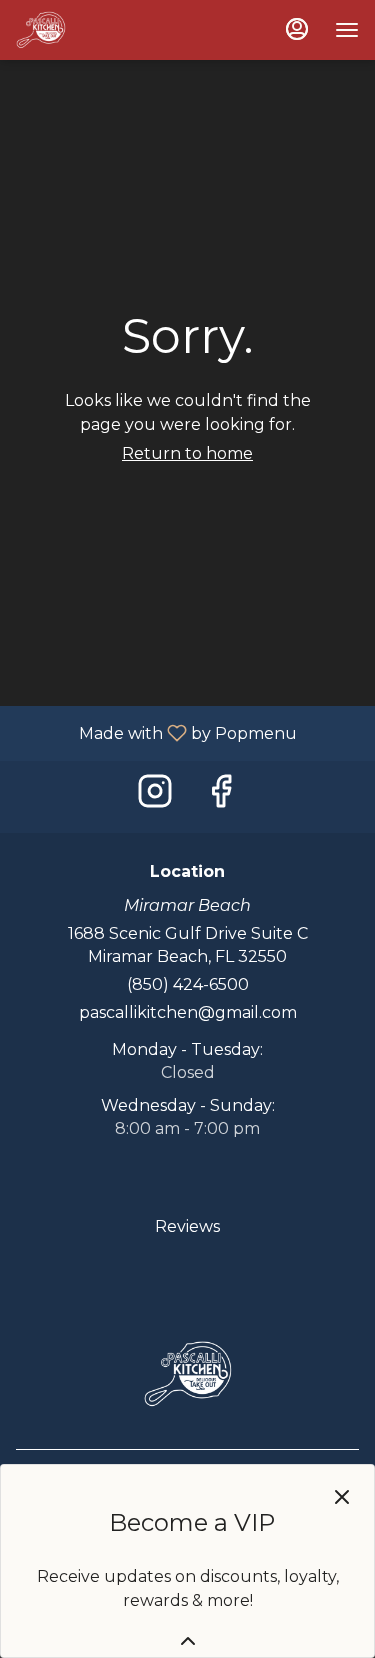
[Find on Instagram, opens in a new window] (155, 796)
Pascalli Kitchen (187, 1374)
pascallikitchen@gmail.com (188, 1012)
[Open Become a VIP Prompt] (188, 1641)
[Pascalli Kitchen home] (106, 30)
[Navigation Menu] (347, 30)
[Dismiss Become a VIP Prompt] (342, 1497)
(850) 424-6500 (188, 984)
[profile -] (297, 29)
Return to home (187, 453)
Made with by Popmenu (156, 732)
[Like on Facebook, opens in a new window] (221, 796)
